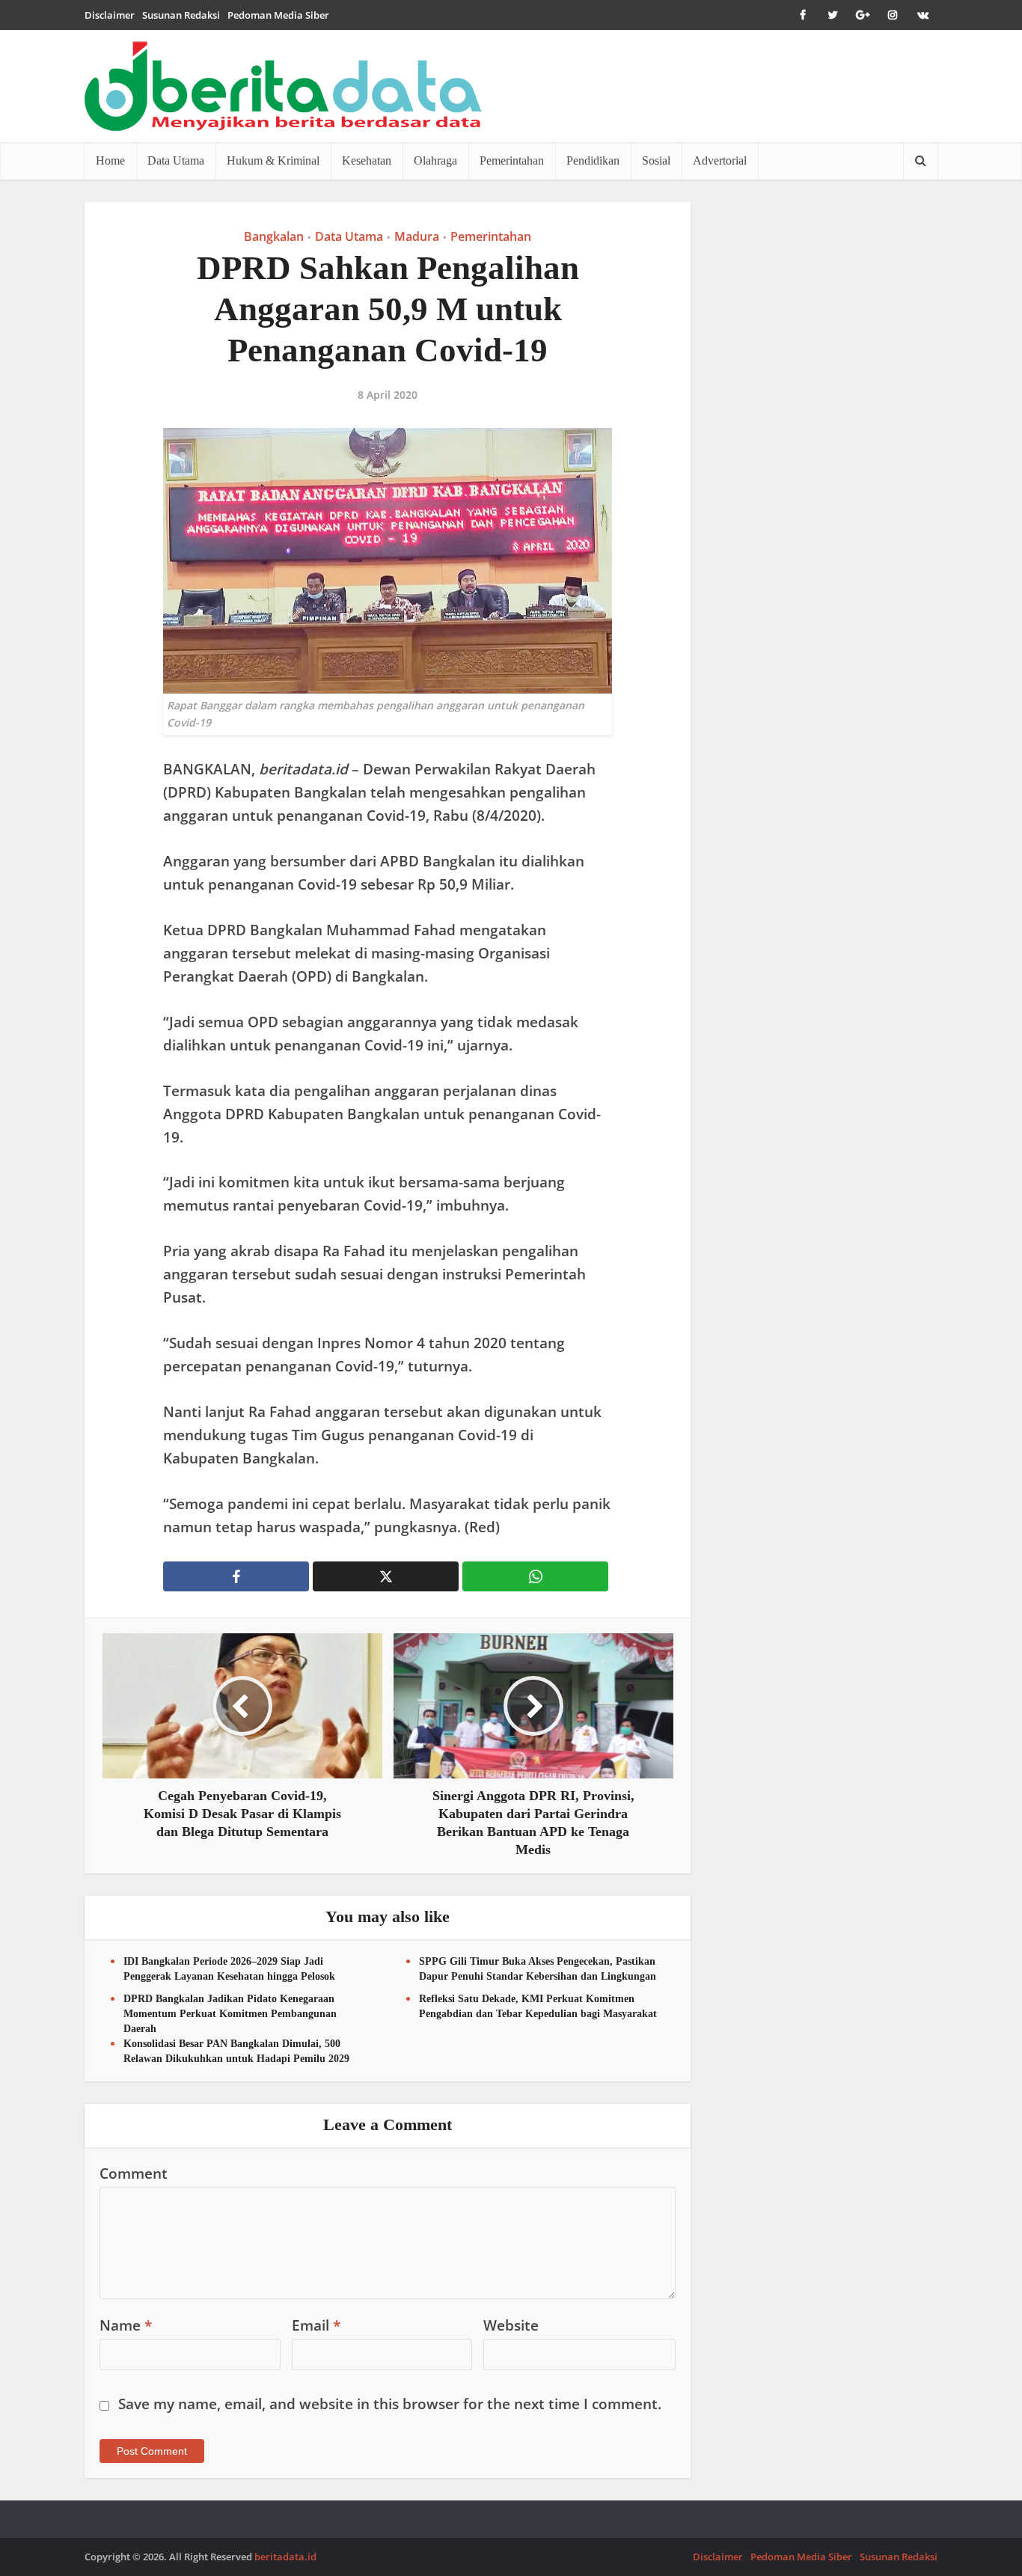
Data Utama (176, 160)
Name (126, 2325)
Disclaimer (110, 15)
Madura (417, 236)
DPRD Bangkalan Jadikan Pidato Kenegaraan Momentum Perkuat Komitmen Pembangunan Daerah (230, 2014)
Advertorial (720, 160)
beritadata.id (285, 2557)
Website (511, 2325)
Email (316, 2325)
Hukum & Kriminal (273, 160)
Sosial (656, 160)
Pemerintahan (512, 160)
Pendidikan (593, 160)
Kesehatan (367, 160)
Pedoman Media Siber (278, 15)
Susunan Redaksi (181, 15)
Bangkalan (274, 236)
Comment (134, 2173)
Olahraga (435, 160)
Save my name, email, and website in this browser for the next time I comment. (390, 2404)
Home (110, 160)
